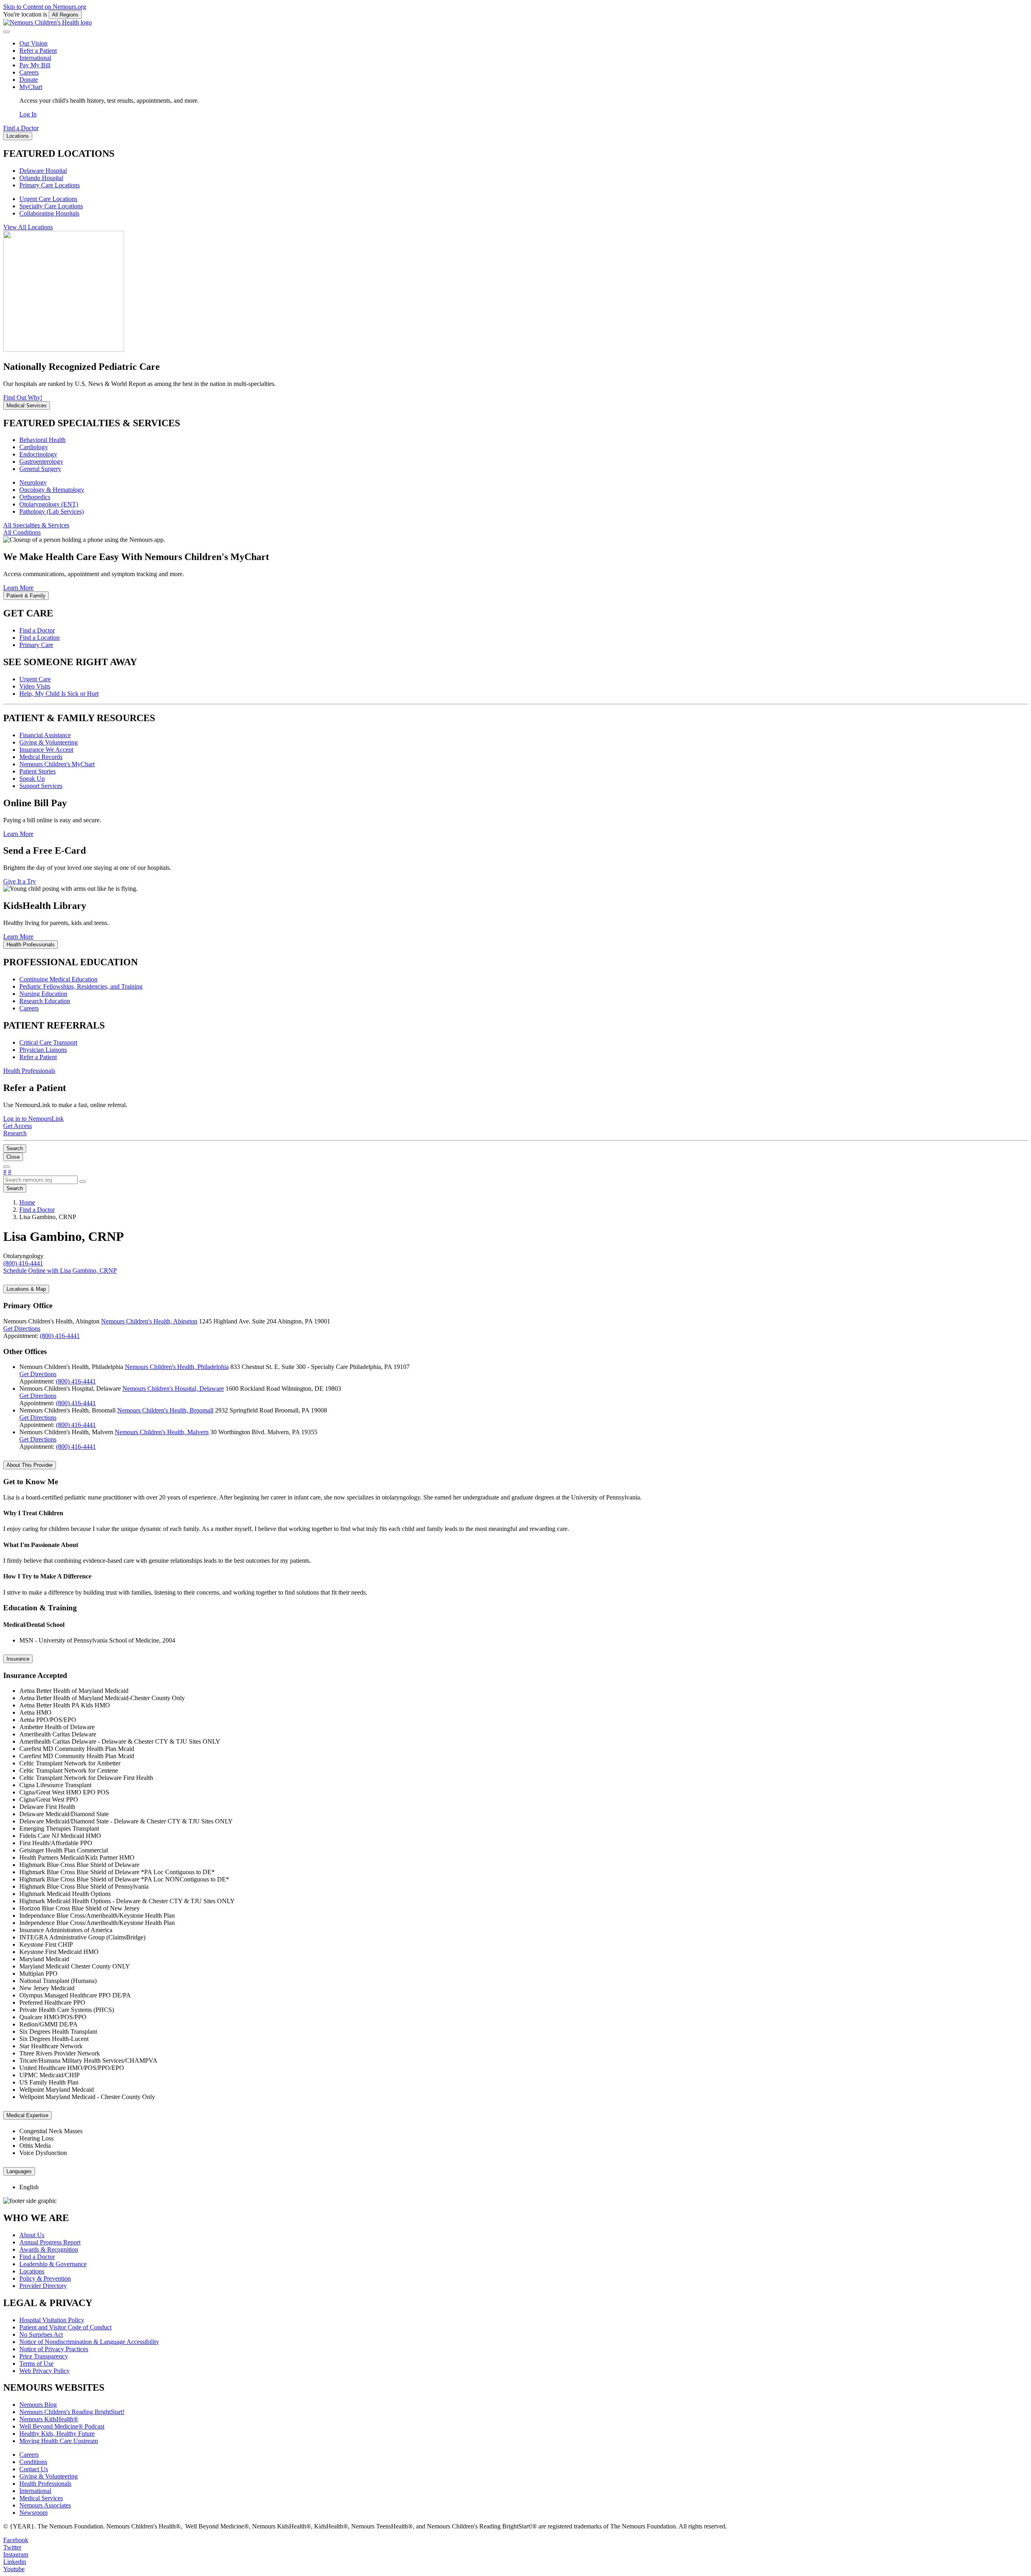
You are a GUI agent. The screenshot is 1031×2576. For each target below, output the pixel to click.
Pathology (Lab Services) (52, 511)
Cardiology (34, 447)
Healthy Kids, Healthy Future (57, 2434)
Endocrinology (38, 454)
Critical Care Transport (48, 1042)
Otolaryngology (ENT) (49, 504)
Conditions (33, 2462)
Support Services (41, 786)
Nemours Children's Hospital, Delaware (173, 1389)
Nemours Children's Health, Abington (149, 1321)
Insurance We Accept (46, 750)
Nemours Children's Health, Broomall (165, 1410)
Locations (32, 2271)
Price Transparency (44, 2356)
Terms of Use (36, 2363)
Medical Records (41, 757)
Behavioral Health (42, 440)
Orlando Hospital (41, 178)
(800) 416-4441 (60, 1336)
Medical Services (41, 2498)
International (35, 58)
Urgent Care (35, 679)
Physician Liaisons (43, 1050)
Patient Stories (37, 771)
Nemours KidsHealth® (49, 2419)
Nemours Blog (38, 2405)
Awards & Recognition (49, 2249)
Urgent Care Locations (48, 199)
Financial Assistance (45, 735)
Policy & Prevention (45, 2278)
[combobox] (40, 1180)
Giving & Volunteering (49, 742)
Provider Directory (43, 2286)
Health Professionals (45, 2484)
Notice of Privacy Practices (54, 2349)
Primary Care (36, 645)
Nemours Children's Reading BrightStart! (72, 2412)
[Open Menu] (6, 1167)
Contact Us (34, 2469)
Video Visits (35, 686)
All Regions (65, 15)
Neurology (33, 482)
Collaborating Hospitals (49, 213)
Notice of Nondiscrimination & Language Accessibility (89, 2342)
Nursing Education (43, 994)
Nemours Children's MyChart (57, 764)
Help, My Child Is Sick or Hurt (59, 694)
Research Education (45, 1001)
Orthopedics (35, 497)
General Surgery (40, 469)
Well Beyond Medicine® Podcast (62, 2426)
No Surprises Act (41, 2334)
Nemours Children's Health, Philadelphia (177, 1367)
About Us (32, 2235)
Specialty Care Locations (51, 206)
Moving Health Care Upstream (59, 2441)
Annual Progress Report (50, 2242)
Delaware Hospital (43, 171)
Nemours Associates (45, 2505)
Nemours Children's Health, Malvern (162, 1432)
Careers (29, 72)
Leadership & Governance (53, 2264)
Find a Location (39, 638)
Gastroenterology (41, 461)
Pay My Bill (35, 65)
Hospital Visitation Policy (52, 2320)
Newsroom (33, 2513)
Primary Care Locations (50, 185)
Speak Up (32, 779)
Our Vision (33, 43)
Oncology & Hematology (52, 490)
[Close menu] (6, 32)
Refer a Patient (38, 51)
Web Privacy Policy (45, 2371)
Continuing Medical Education (58, 979)
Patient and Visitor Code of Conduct (65, 2327)
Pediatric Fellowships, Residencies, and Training (81, 986)
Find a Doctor (37, 630)
